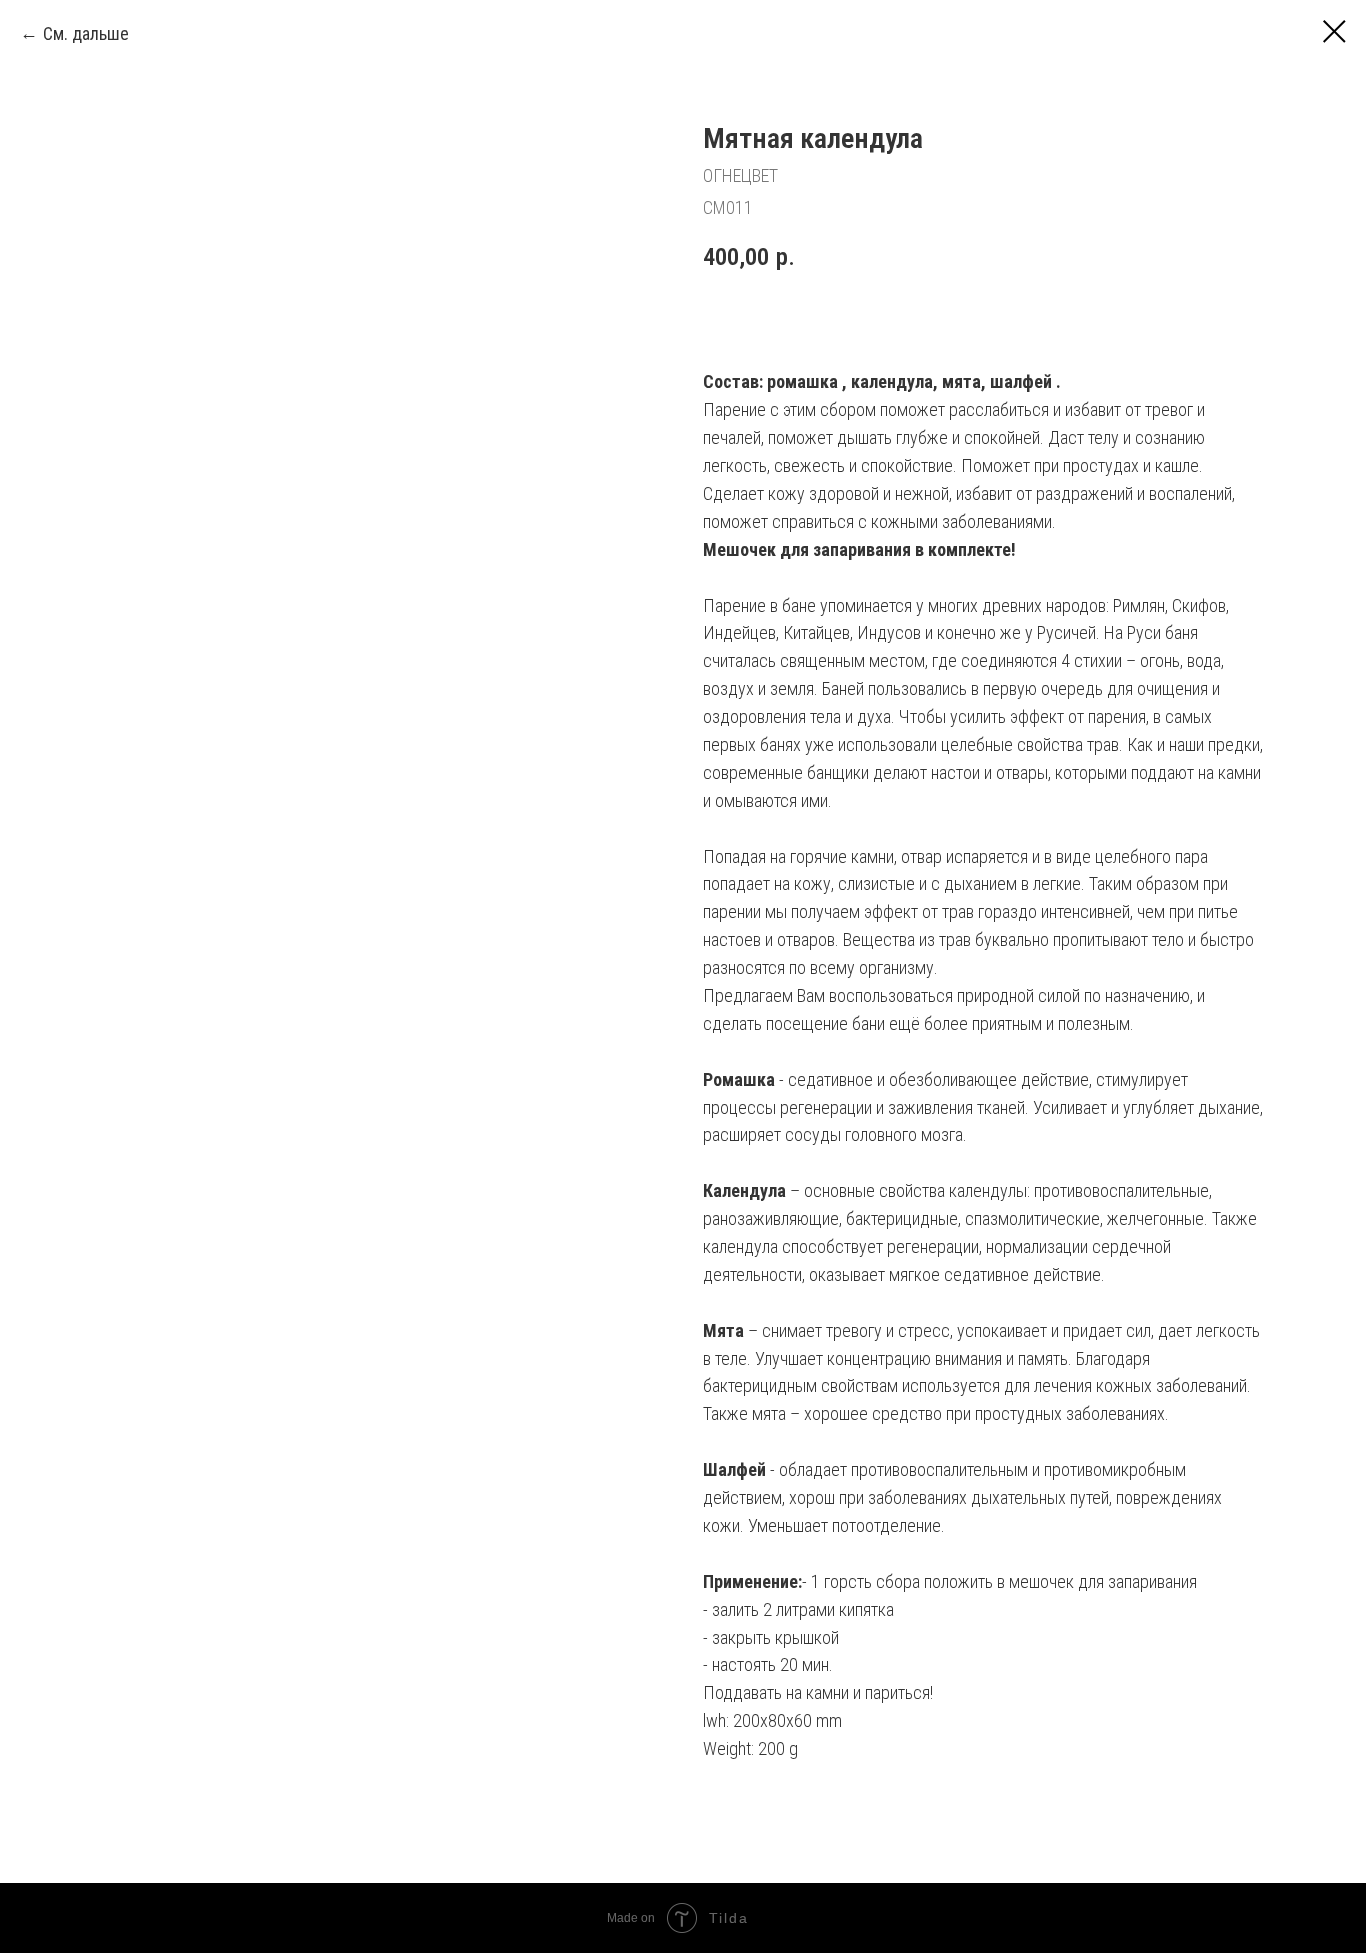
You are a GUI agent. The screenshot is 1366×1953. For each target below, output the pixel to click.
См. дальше (86, 33)
